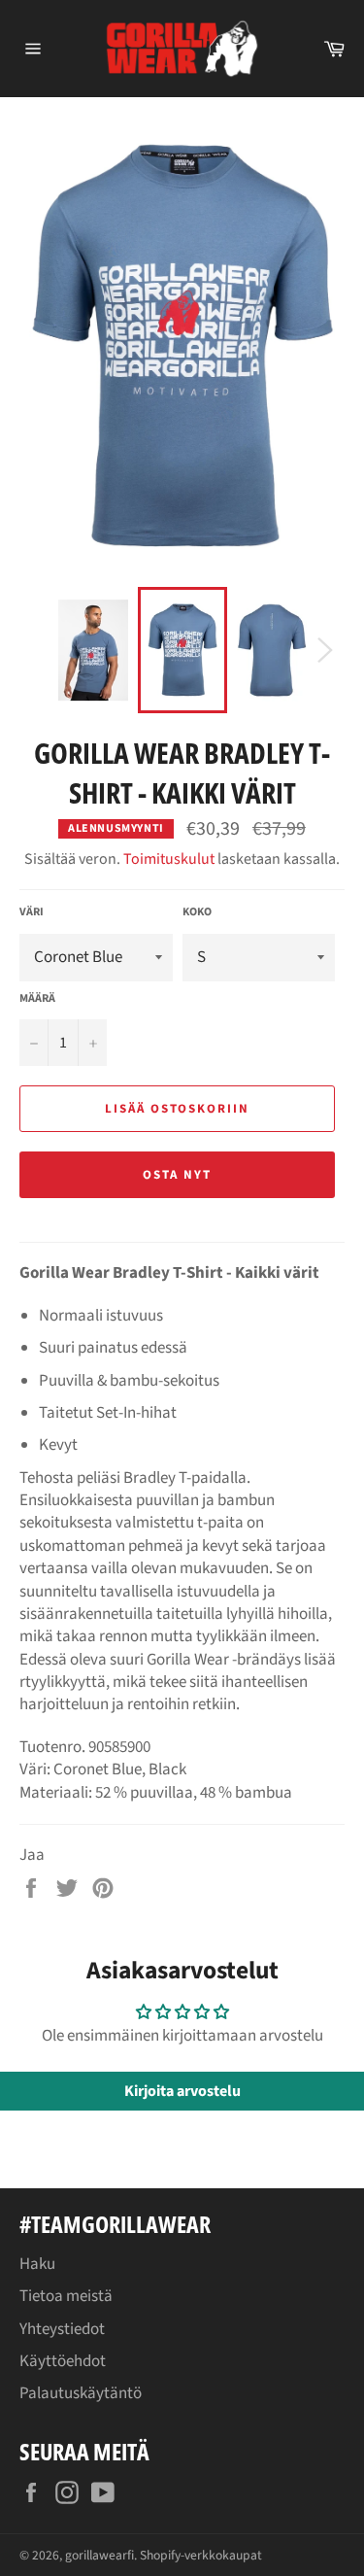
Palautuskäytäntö (81, 2393)
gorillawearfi (99, 2555)
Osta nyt (177, 1175)
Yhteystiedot (62, 2329)
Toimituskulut (169, 859)
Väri (32, 912)
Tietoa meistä (66, 2296)
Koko (197, 912)
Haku (37, 2264)
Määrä (37, 999)
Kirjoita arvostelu (182, 2091)
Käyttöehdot (63, 2361)
